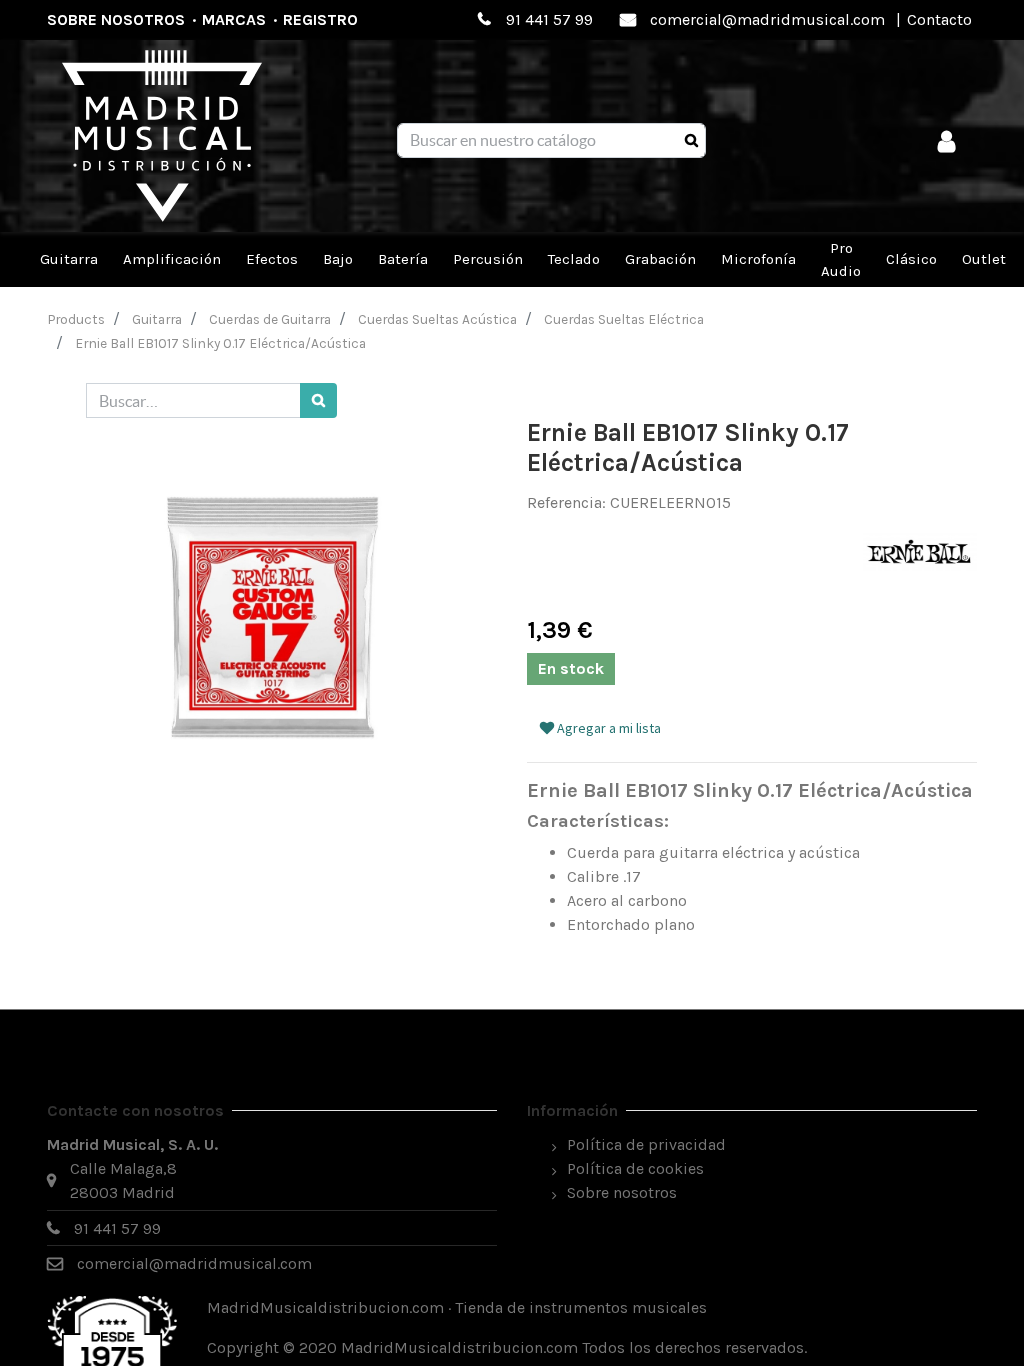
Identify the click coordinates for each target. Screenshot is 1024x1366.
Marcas (234, 19)
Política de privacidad (646, 1144)
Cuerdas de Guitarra (270, 319)
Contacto (939, 19)
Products (76, 319)
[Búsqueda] (691, 141)
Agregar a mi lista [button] (607, 728)
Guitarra (157, 319)
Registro (320, 19)
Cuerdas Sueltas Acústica (437, 319)
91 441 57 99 (549, 19)
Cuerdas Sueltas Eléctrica (624, 319)
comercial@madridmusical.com (767, 19)
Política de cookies (635, 1168)
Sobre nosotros (116, 19)
